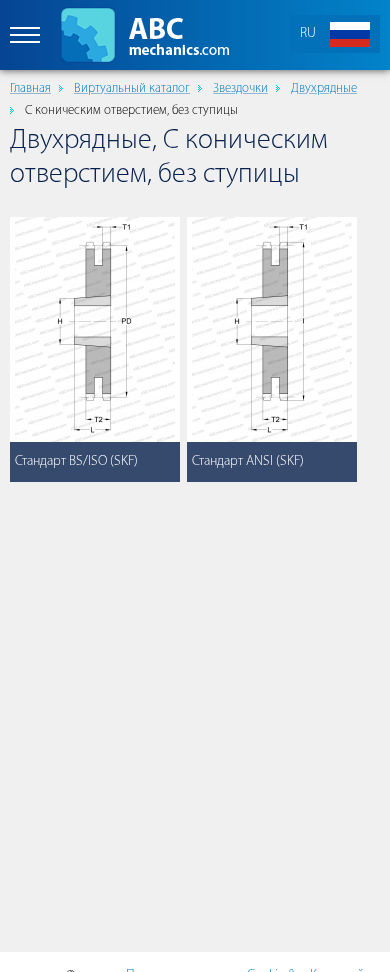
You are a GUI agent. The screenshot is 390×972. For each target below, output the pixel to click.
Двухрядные (324, 88)
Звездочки (240, 88)
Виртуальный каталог (132, 88)
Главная (30, 88)
